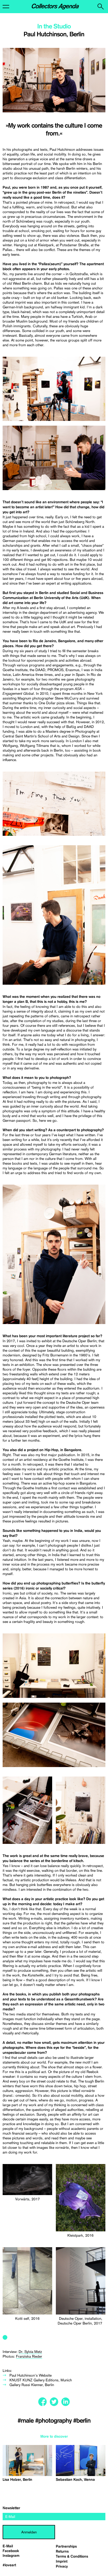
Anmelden (29, 2532)
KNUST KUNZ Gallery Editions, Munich (41, 2380)
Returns (62, 2552)
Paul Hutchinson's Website (31, 2375)
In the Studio (54, 27)
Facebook (11, 2551)
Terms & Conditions (72, 2557)
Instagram (11, 2556)
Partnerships (66, 2547)
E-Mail (8, 2546)
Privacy (62, 2567)
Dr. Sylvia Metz (30, 2352)
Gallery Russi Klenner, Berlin (32, 2385)
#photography (54, 2421)
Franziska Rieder (29, 2356)
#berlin (82, 2421)
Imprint (62, 2562)
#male (26, 2421)
